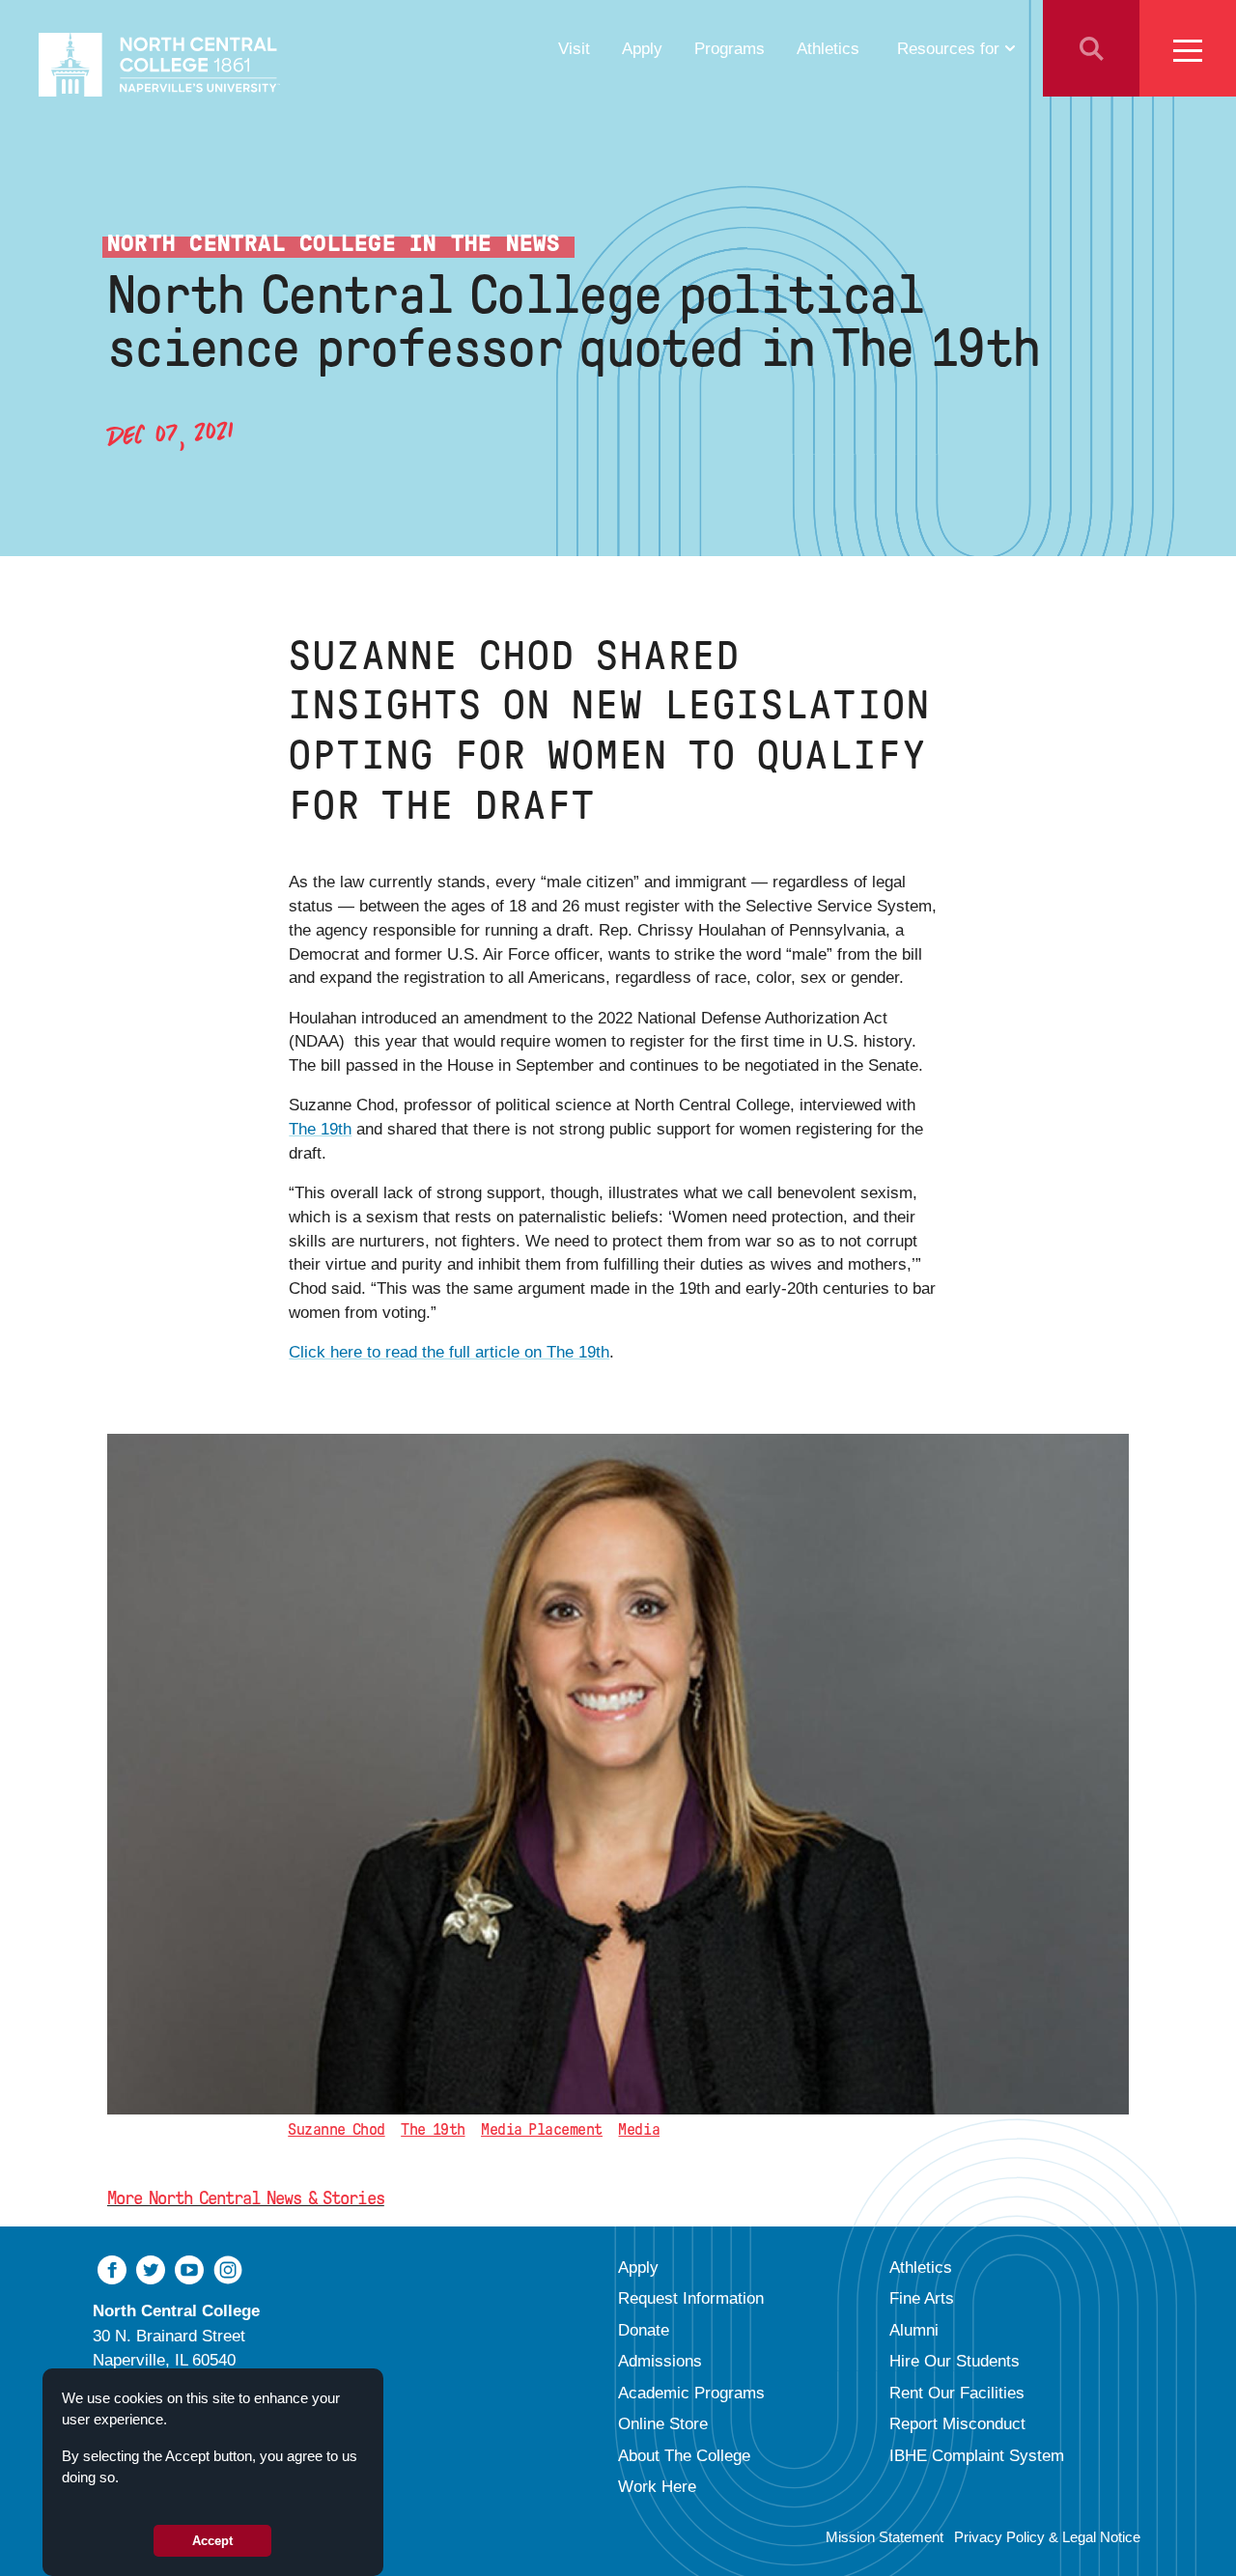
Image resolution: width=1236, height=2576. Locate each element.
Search (1091, 48)
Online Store (663, 2423)
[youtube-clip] (189, 2268)
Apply (642, 48)
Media (639, 2129)
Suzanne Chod (336, 2129)
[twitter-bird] (151, 2268)
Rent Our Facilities (957, 2393)
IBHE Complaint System (977, 2455)
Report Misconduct (957, 2423)
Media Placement (542, 2129)
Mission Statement (885, 2537)
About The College (684, 2455)
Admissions (660, 2361)
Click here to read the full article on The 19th (449, 1352)
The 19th (320, 1129)
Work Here (657, 2486)
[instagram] (228, 2268)
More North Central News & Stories (246, 2198)
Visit (574, 48)
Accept (212, 2541)
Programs (730, 48)
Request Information (691, 2298)
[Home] (159, 65)
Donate (644, 2330)
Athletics (828, 48)
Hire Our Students (955, 2361)
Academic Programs (691, 2393)
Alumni (914, 2330)
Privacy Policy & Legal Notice (1047, 2537)
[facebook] (112, 2268)
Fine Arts (922, 2298)
